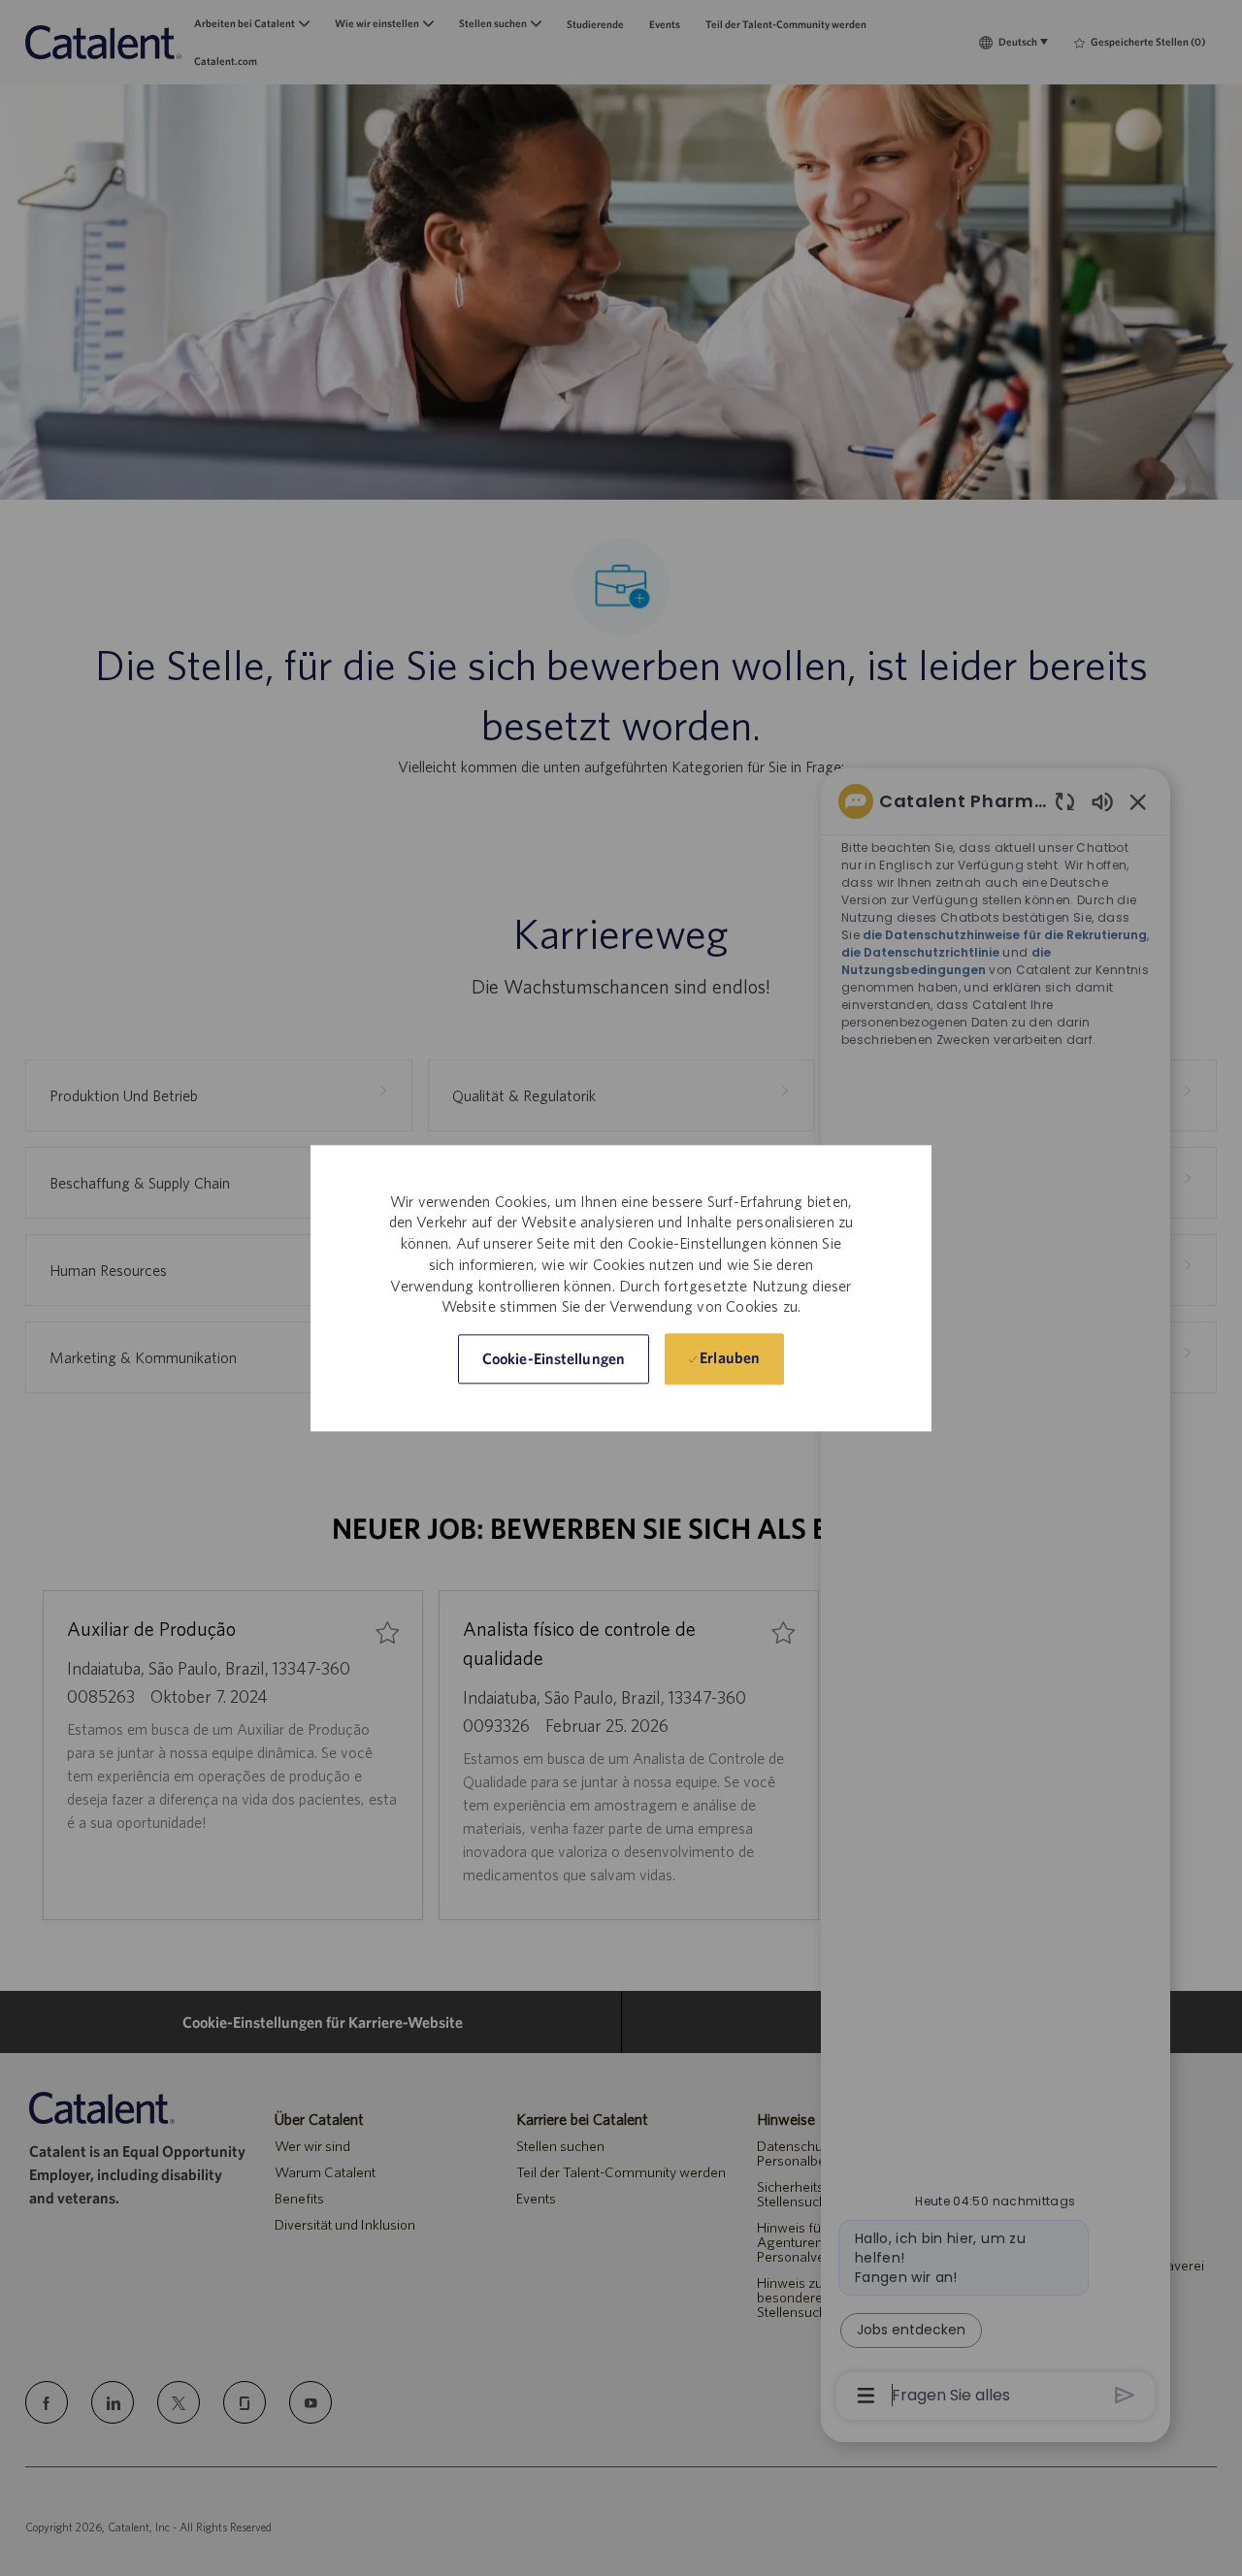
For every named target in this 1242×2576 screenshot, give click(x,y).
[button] (554, 1359)
